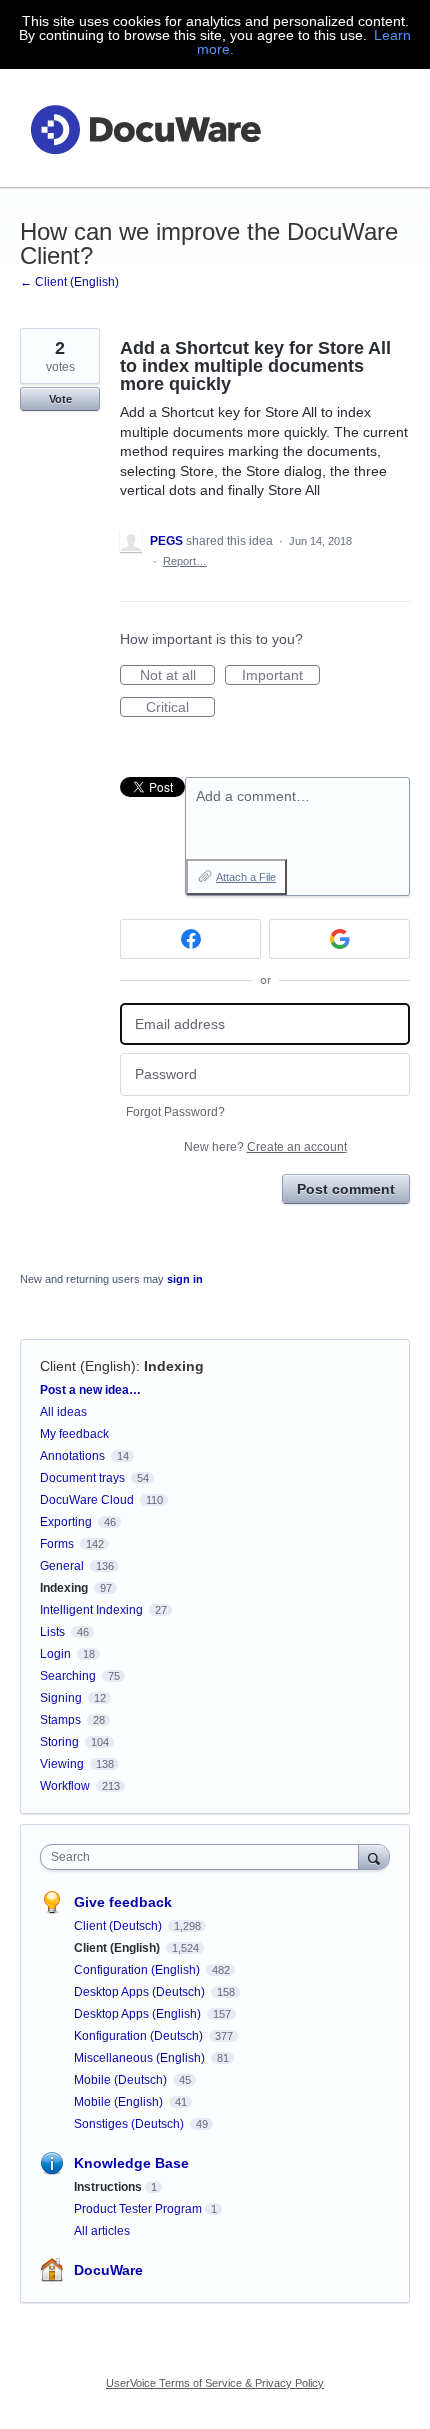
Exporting (66, 1522)
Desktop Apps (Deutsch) (141, 1992)
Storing (59, 1742)
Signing (61, 1698)
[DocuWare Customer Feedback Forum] (145, 128)
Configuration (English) (138, 1970)
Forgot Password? (175, 1112)
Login (55, 1654)
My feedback (74, 1434)
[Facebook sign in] (190, 939)
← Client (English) (69, 282)
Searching (68, 1676)
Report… (185, 561)
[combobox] (204, 1857)
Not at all (177, 676)
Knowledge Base (131, 2163)
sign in (185, 1279)
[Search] (374, 1856)
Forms (57, 1544)
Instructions (108, 2187)
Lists (52, 1632)
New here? (265, 1147)
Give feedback (123, 1902)
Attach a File (246, 877)
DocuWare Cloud (87, 1500)
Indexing (174, 1366)
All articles (102, 2231)
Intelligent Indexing (91, 1610)
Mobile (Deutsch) (122, 2080)
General (62, 1566)
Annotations (72, 1456)
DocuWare (108, 2270)
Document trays (82, 1478)
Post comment (346, 1189)
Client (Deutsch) (119, 1926)
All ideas (63, 1412)
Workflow (65, 1786)
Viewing (62, 1764)
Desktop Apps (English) (139, 2014)
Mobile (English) (120, 2102)
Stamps (60, 1720)
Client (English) (88, 1366)
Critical (180, 708)
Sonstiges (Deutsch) (130, 2124)
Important (281, 676)
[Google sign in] (339, 939)
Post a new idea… (90, 1390)
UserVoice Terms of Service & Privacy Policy (215, 2383)
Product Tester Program (138, 2209)
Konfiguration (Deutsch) (140, 2036)
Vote (60, 399)
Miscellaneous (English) (141, 2058)
